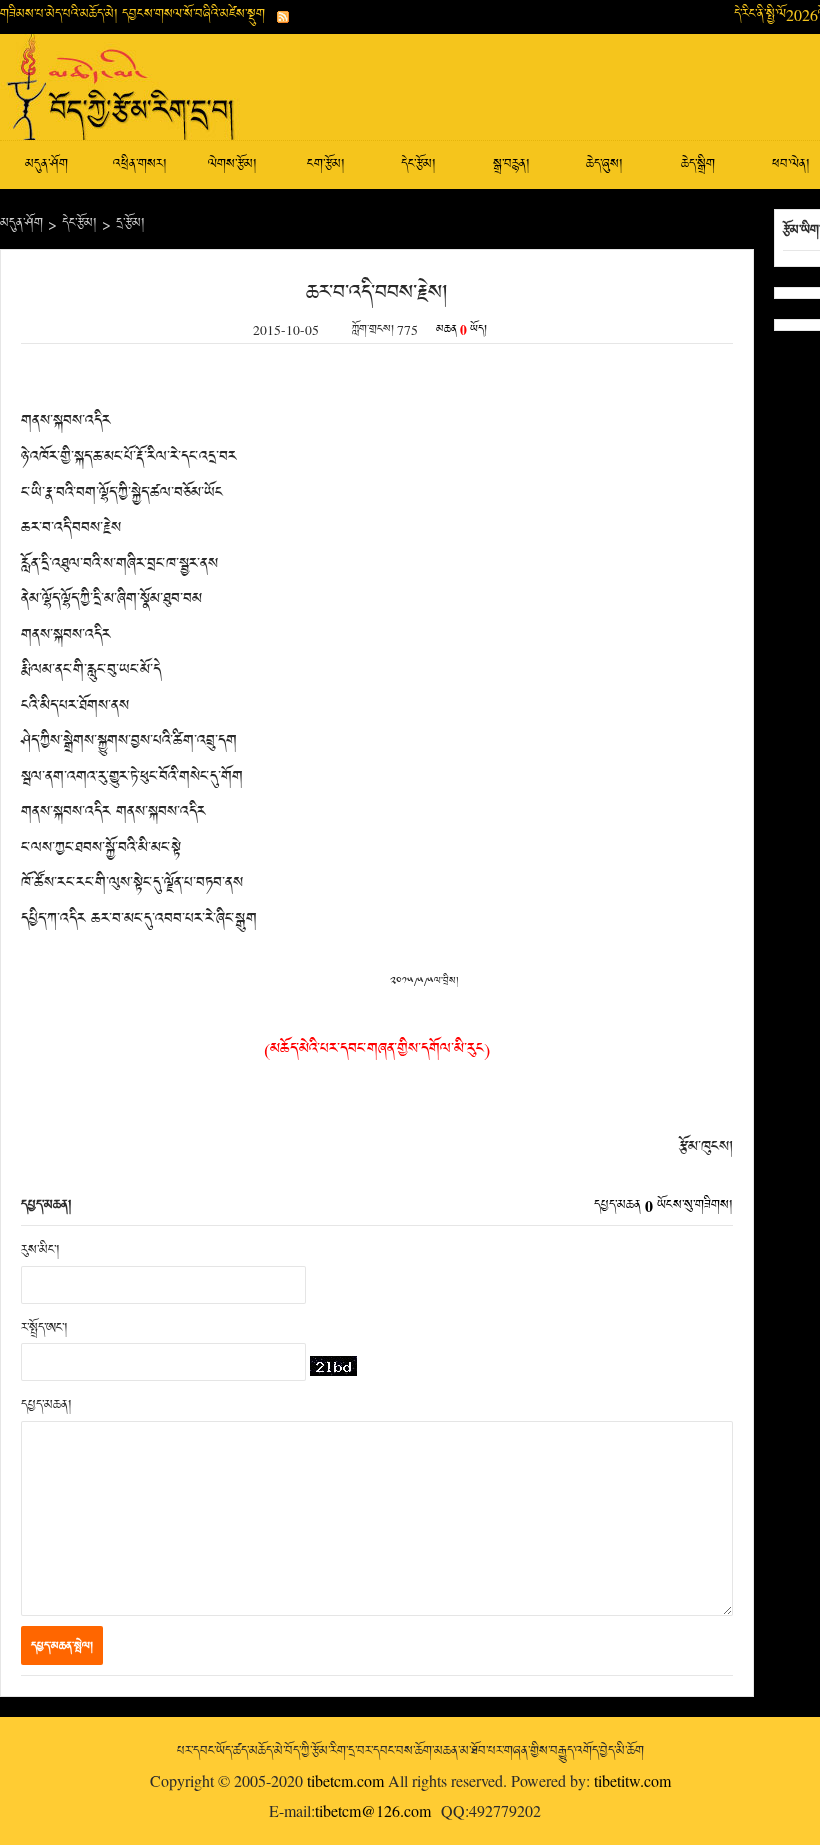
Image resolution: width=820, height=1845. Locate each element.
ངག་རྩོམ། (326, 164)
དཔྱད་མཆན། (46, 1405)
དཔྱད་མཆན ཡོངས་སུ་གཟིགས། (663, 1205)
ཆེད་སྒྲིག (698, 164)
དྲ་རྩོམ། (130, 223)
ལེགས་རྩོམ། (232, 164)
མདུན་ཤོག (46, 164)
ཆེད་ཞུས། (604, 164)
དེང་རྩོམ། (418, 164)
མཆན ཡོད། (461, 330)
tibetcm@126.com (373, 1810)
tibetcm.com (345, 1780)
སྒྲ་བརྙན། (511, 164)
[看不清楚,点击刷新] (333, 1366)
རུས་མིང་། (40, 1250)
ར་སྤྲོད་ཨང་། (44, 1328)
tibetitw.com (632, 1780)
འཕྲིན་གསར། (140, 164)
